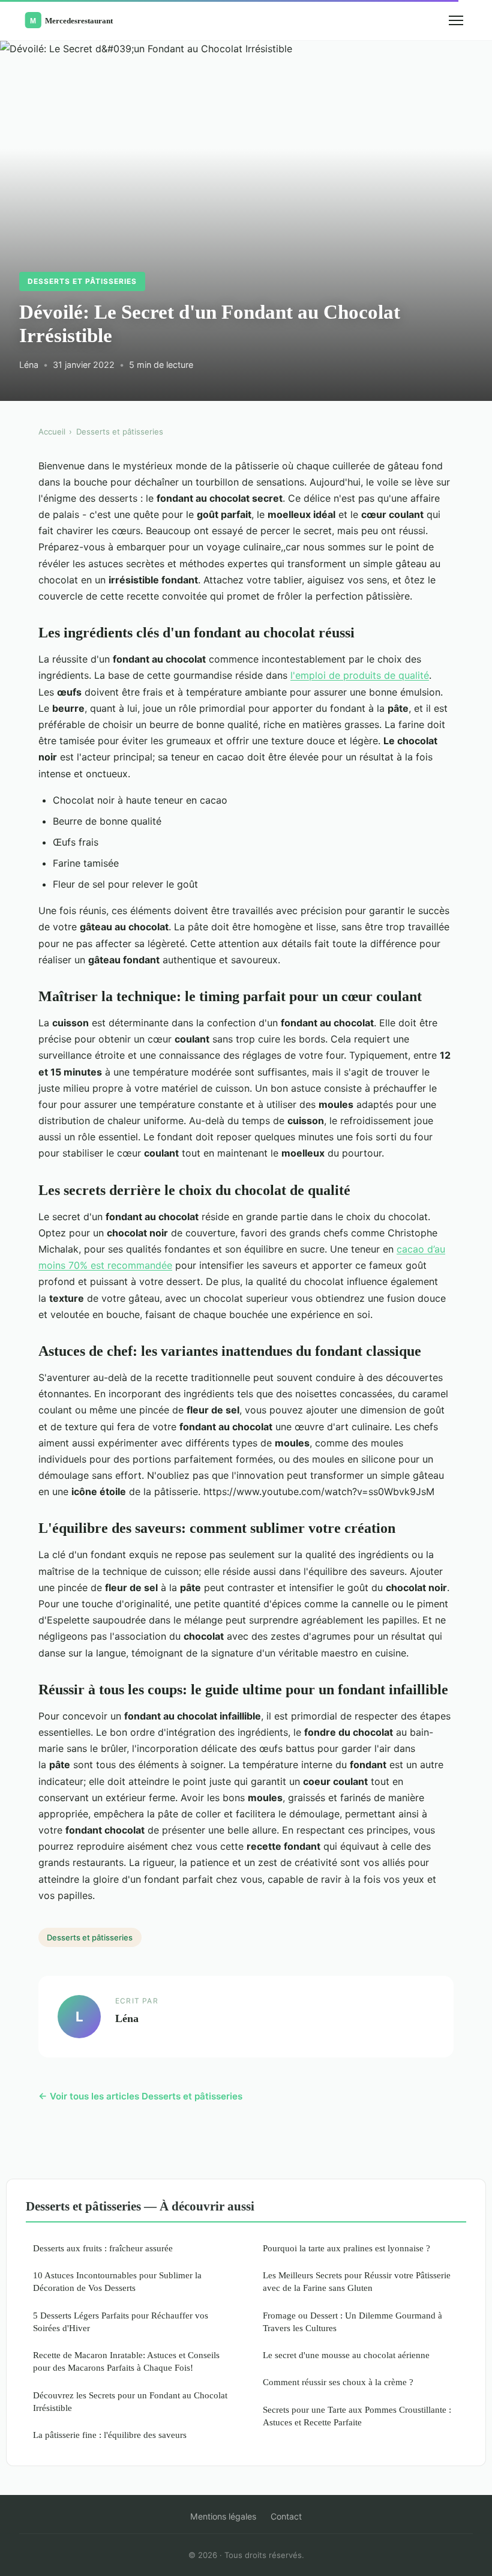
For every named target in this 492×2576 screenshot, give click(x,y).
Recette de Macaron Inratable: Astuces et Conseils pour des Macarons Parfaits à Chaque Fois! (126, 2361)
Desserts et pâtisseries (82, 281)
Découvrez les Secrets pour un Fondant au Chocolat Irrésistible (130, 2401)
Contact (286, 2516)
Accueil (52, 432)
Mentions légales (223, 2516)
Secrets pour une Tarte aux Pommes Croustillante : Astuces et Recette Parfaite (357, 2416)
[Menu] (456, 20)
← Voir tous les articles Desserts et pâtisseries (140, 2096)
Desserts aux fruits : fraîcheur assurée (103, 2248)
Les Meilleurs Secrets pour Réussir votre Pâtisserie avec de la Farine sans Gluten (357, 2281)
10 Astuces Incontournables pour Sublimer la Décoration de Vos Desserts (117, 2281)
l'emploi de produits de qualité (360, 675)
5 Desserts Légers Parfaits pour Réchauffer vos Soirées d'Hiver (121, 2322)
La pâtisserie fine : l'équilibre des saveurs (110, 2435)
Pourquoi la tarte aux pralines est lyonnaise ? (346, 2248)
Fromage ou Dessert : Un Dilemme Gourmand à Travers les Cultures (352, 2322)
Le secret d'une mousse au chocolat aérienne (346, 2355)
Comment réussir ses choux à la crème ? (338, 2382)
